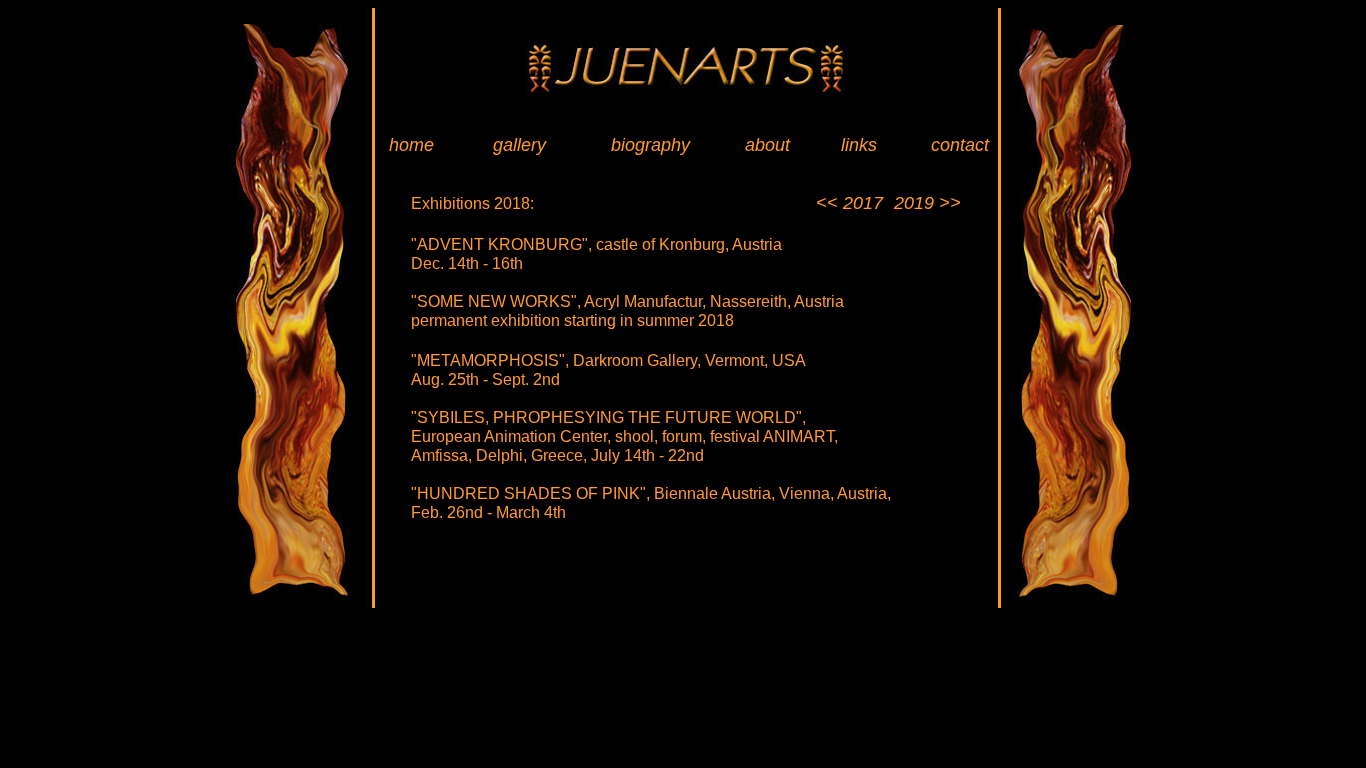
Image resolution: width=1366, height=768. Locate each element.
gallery (519, 145)
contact (960, 145)
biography (650, 145)
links (859, 145)
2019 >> (927, 203)
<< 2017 (849, 203)
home (411, 145)
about (767, 145)
